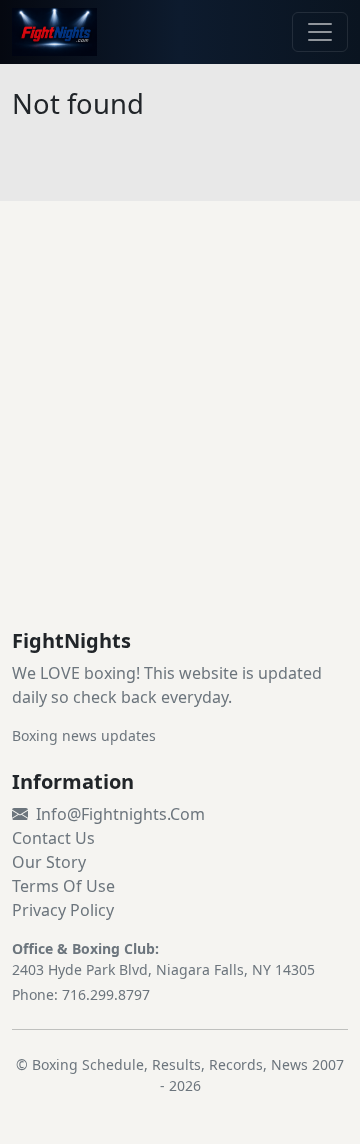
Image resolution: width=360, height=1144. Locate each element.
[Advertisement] (180, 439)
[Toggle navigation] (320, 32)
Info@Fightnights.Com (120, 814)
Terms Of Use (63, 886)
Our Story (49, 862)
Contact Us (53, 838)
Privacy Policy (63, 910)
